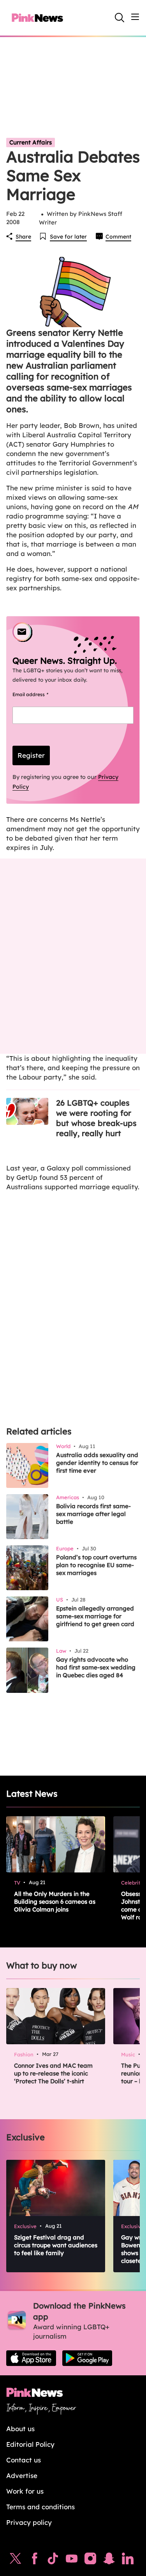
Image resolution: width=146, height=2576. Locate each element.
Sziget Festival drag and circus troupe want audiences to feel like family (56, 2245)
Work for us (25, 2491)
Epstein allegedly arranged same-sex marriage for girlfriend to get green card (95, 1616)
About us (20, 2429)
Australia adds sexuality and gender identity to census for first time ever (97, 1463)
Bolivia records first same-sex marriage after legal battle (93, 1514)
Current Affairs (31, 142)
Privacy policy (29, 2522)
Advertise (22, 2475)
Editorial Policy (30, 2444)
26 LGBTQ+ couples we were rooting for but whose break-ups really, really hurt (96, 1118)
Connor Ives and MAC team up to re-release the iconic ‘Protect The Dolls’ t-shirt (53, 2073)
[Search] (120, 18)
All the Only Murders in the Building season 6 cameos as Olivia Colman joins (55, 1902)
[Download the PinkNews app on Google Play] (87, 2358)
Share (23, 237)
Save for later (68, 237)
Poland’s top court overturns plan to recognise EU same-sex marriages (96, 1565)
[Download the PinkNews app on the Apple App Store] (31, 2358)
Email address (40, 694)
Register (31, 755)
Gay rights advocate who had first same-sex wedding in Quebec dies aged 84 (96, 1667)
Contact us (24, 2460)
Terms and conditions (40, 2507)
